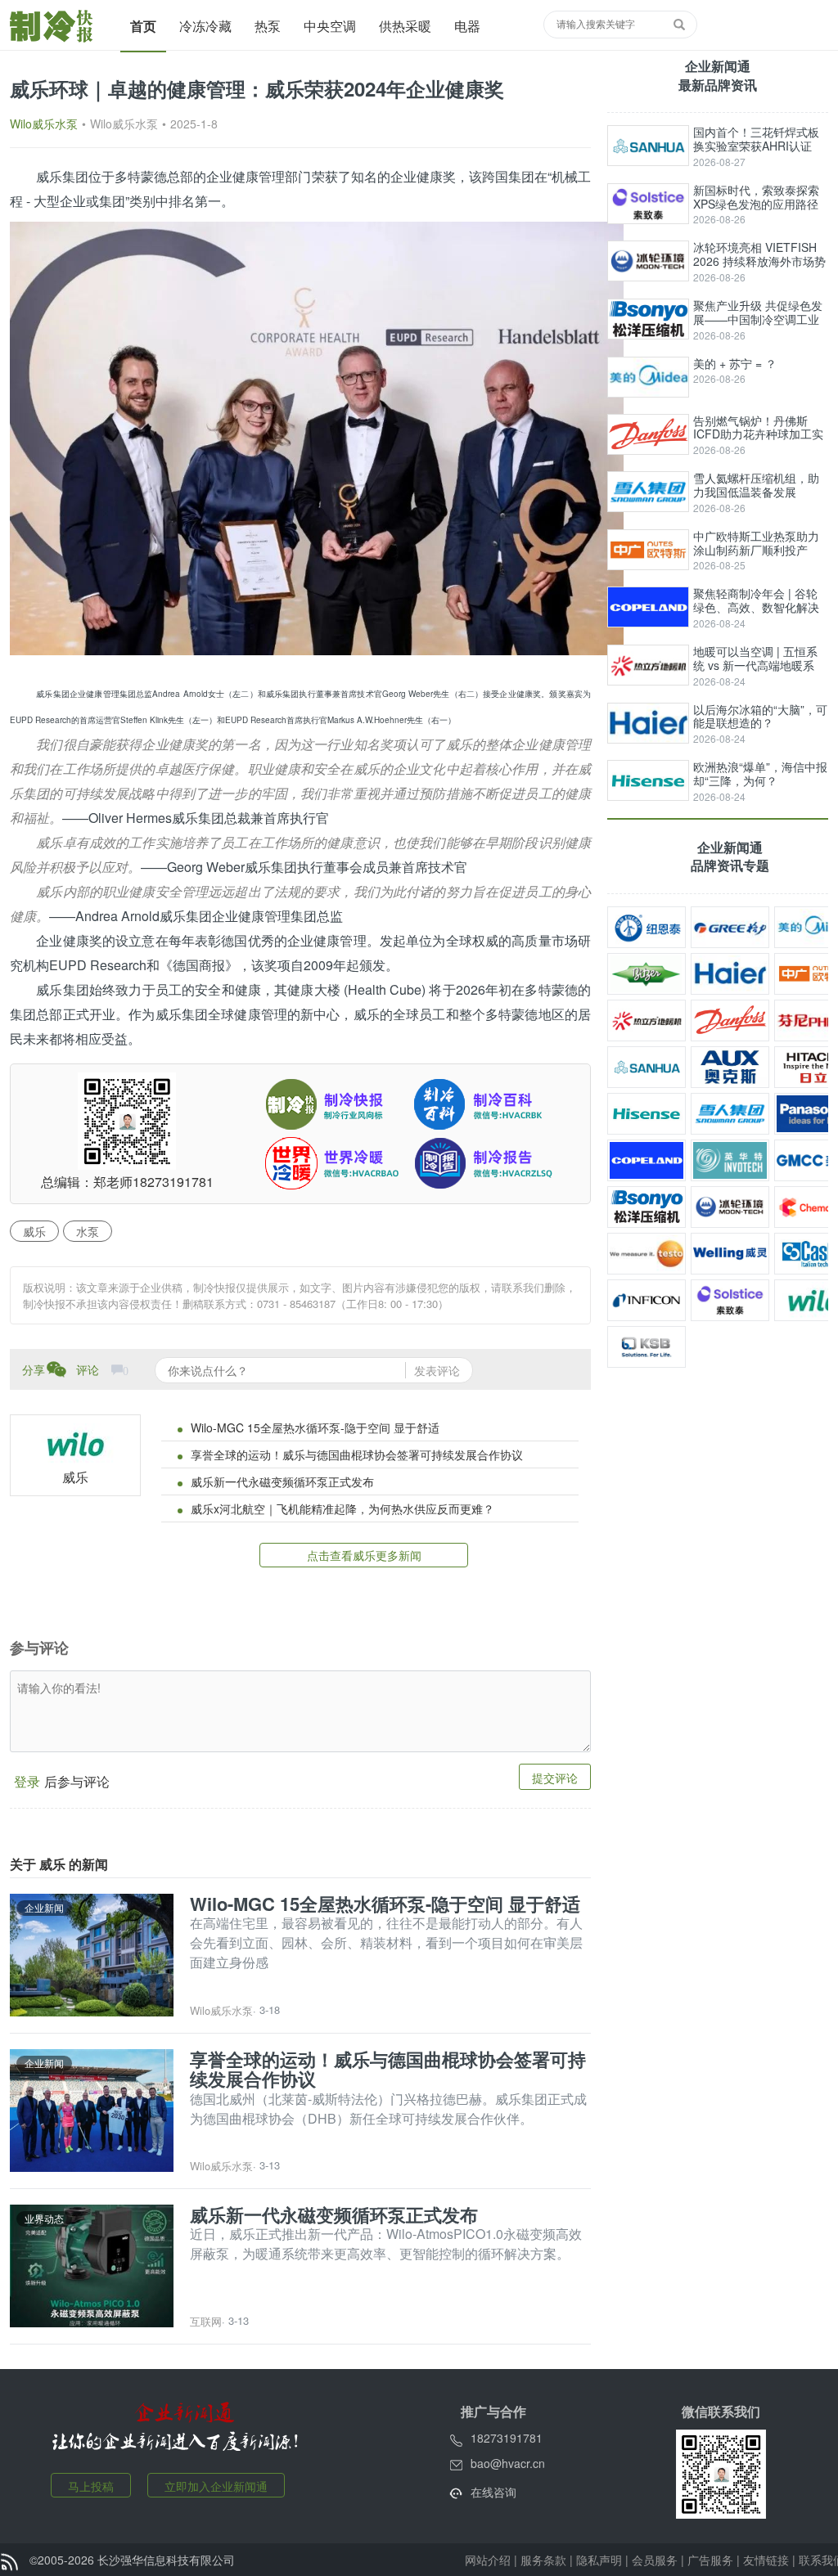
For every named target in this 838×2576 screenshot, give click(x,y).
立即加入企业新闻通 (216, 2486)
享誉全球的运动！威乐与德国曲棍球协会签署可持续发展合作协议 (357, 1454)
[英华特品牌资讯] (730, 1160)
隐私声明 (599, 2560)
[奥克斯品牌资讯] (730, 1067)
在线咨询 (493, 2492)
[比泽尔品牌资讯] (647, 974)
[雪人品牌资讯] (730, 1114)
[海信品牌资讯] (647, 1114)
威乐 (34, 1231)
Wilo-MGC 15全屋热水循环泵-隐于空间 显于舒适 (315, 1427)
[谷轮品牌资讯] (647, 1160)
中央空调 (330, 26)
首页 (143, 26)
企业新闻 (44, 1907)
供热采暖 (405, 26)
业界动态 (44, 2218)
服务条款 (543, 2560)
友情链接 (766, 2560)
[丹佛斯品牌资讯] (730, 1021)
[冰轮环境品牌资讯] (730, 1207)
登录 (27, 1781)
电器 (467, 26)
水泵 (88, 1231)
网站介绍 (488, 2560)
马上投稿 (91, 2486)
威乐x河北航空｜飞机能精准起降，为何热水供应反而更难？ (342, 1508)
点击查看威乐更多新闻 (364, 1555)
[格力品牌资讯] (730, 927)
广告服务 (710, 2560)
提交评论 (555, 1778)
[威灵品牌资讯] (730, 1254)
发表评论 (437, 1370)
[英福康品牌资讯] (647, 1300)
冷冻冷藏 (205, 26)
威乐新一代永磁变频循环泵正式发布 (282, 1481)
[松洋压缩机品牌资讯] (647, 1207)
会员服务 (655, 2560)
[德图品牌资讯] (647, 1254)
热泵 (268, 26)
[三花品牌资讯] (647, 1067)
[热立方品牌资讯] (647, 1021)
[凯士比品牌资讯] (647, 1347)
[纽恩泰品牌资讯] (647, 927)
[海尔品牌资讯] (730, 974)
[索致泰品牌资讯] (730, 1300)
